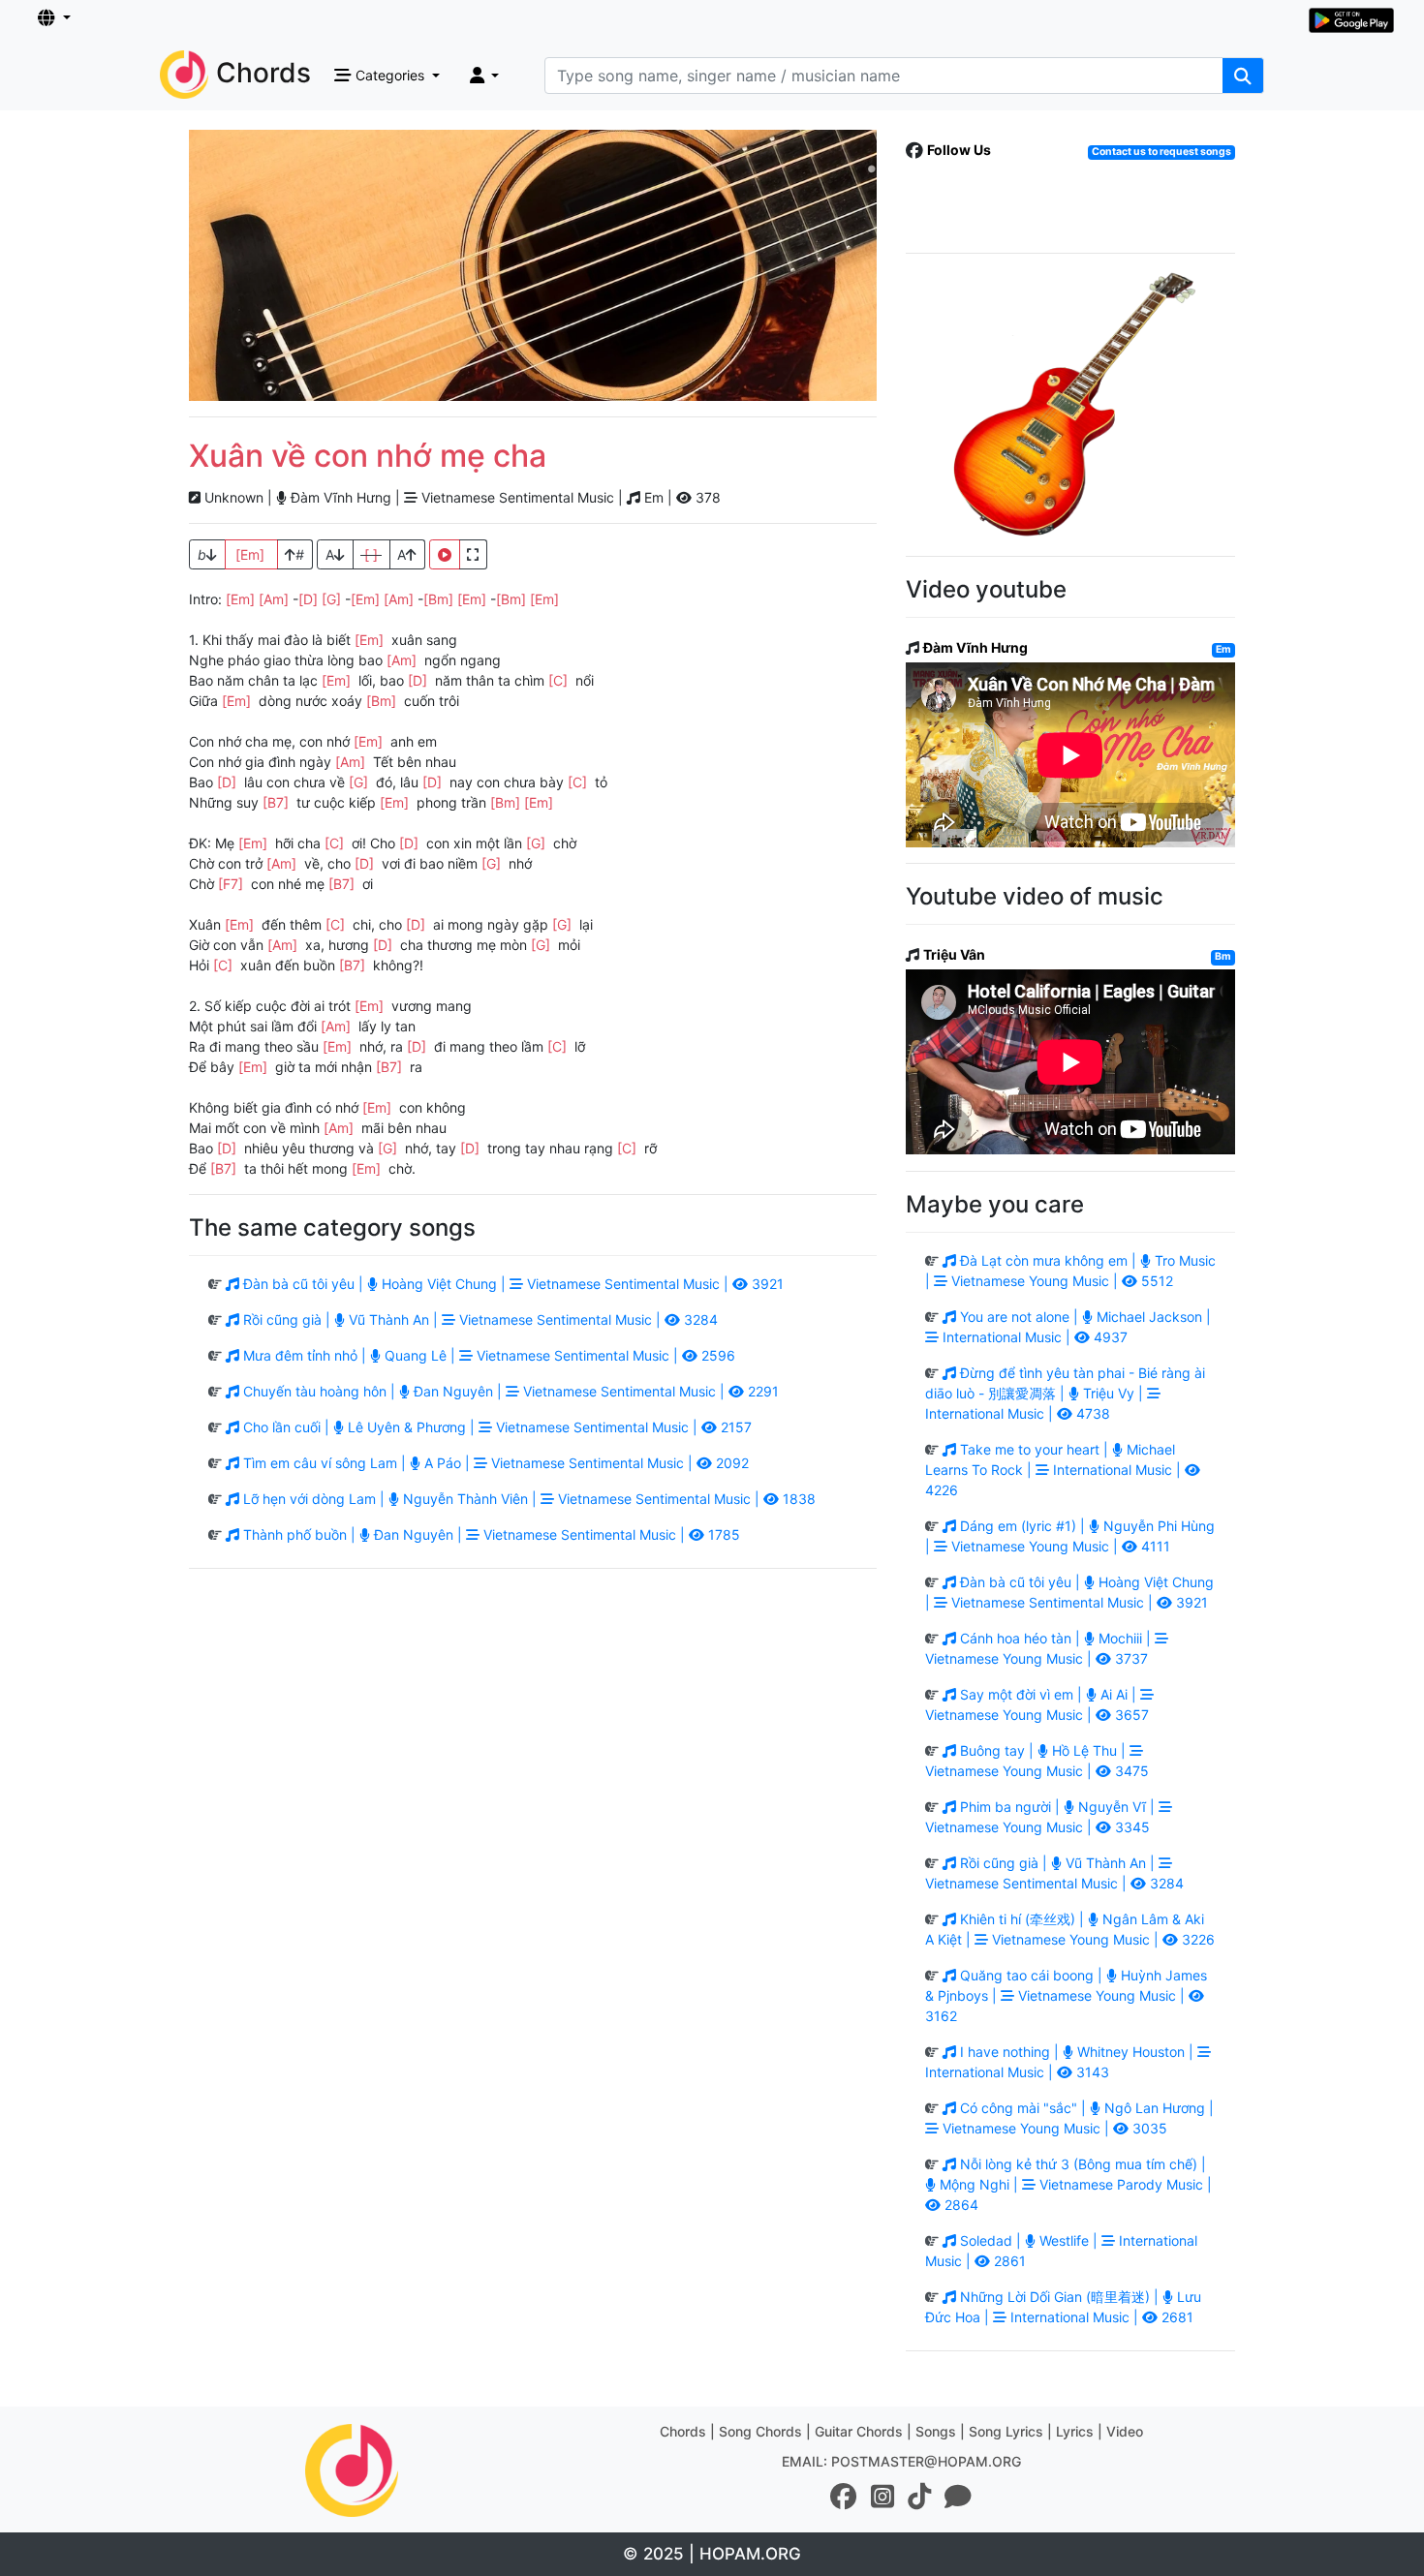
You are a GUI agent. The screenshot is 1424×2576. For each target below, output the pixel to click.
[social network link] (844, 2497)
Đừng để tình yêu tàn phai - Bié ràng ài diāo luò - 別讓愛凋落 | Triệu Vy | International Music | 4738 (1065, 1393)
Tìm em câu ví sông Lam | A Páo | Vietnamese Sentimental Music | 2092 (494, 1463)
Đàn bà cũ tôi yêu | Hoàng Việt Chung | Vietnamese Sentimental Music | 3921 (511, 1284)
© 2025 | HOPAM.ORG (712, 2554)
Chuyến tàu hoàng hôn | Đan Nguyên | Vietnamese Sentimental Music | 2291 (509, 1391)
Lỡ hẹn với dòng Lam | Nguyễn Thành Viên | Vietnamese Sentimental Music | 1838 (527, 1499)
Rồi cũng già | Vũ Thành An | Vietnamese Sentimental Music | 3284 (479, 1319)
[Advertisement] (533, 265)
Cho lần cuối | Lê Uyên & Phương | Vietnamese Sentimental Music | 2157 (495, 1427)
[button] (54, 18)
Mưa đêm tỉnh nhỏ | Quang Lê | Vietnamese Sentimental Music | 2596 (487, 1355)
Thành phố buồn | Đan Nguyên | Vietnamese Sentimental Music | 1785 (490, 1534)
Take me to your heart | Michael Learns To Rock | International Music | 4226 (1055, 1470)
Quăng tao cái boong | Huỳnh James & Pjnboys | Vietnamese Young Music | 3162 (1066, 1995)
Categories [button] (390, 75)
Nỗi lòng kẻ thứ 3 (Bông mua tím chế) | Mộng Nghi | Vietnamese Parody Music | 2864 (1074, 2184)
